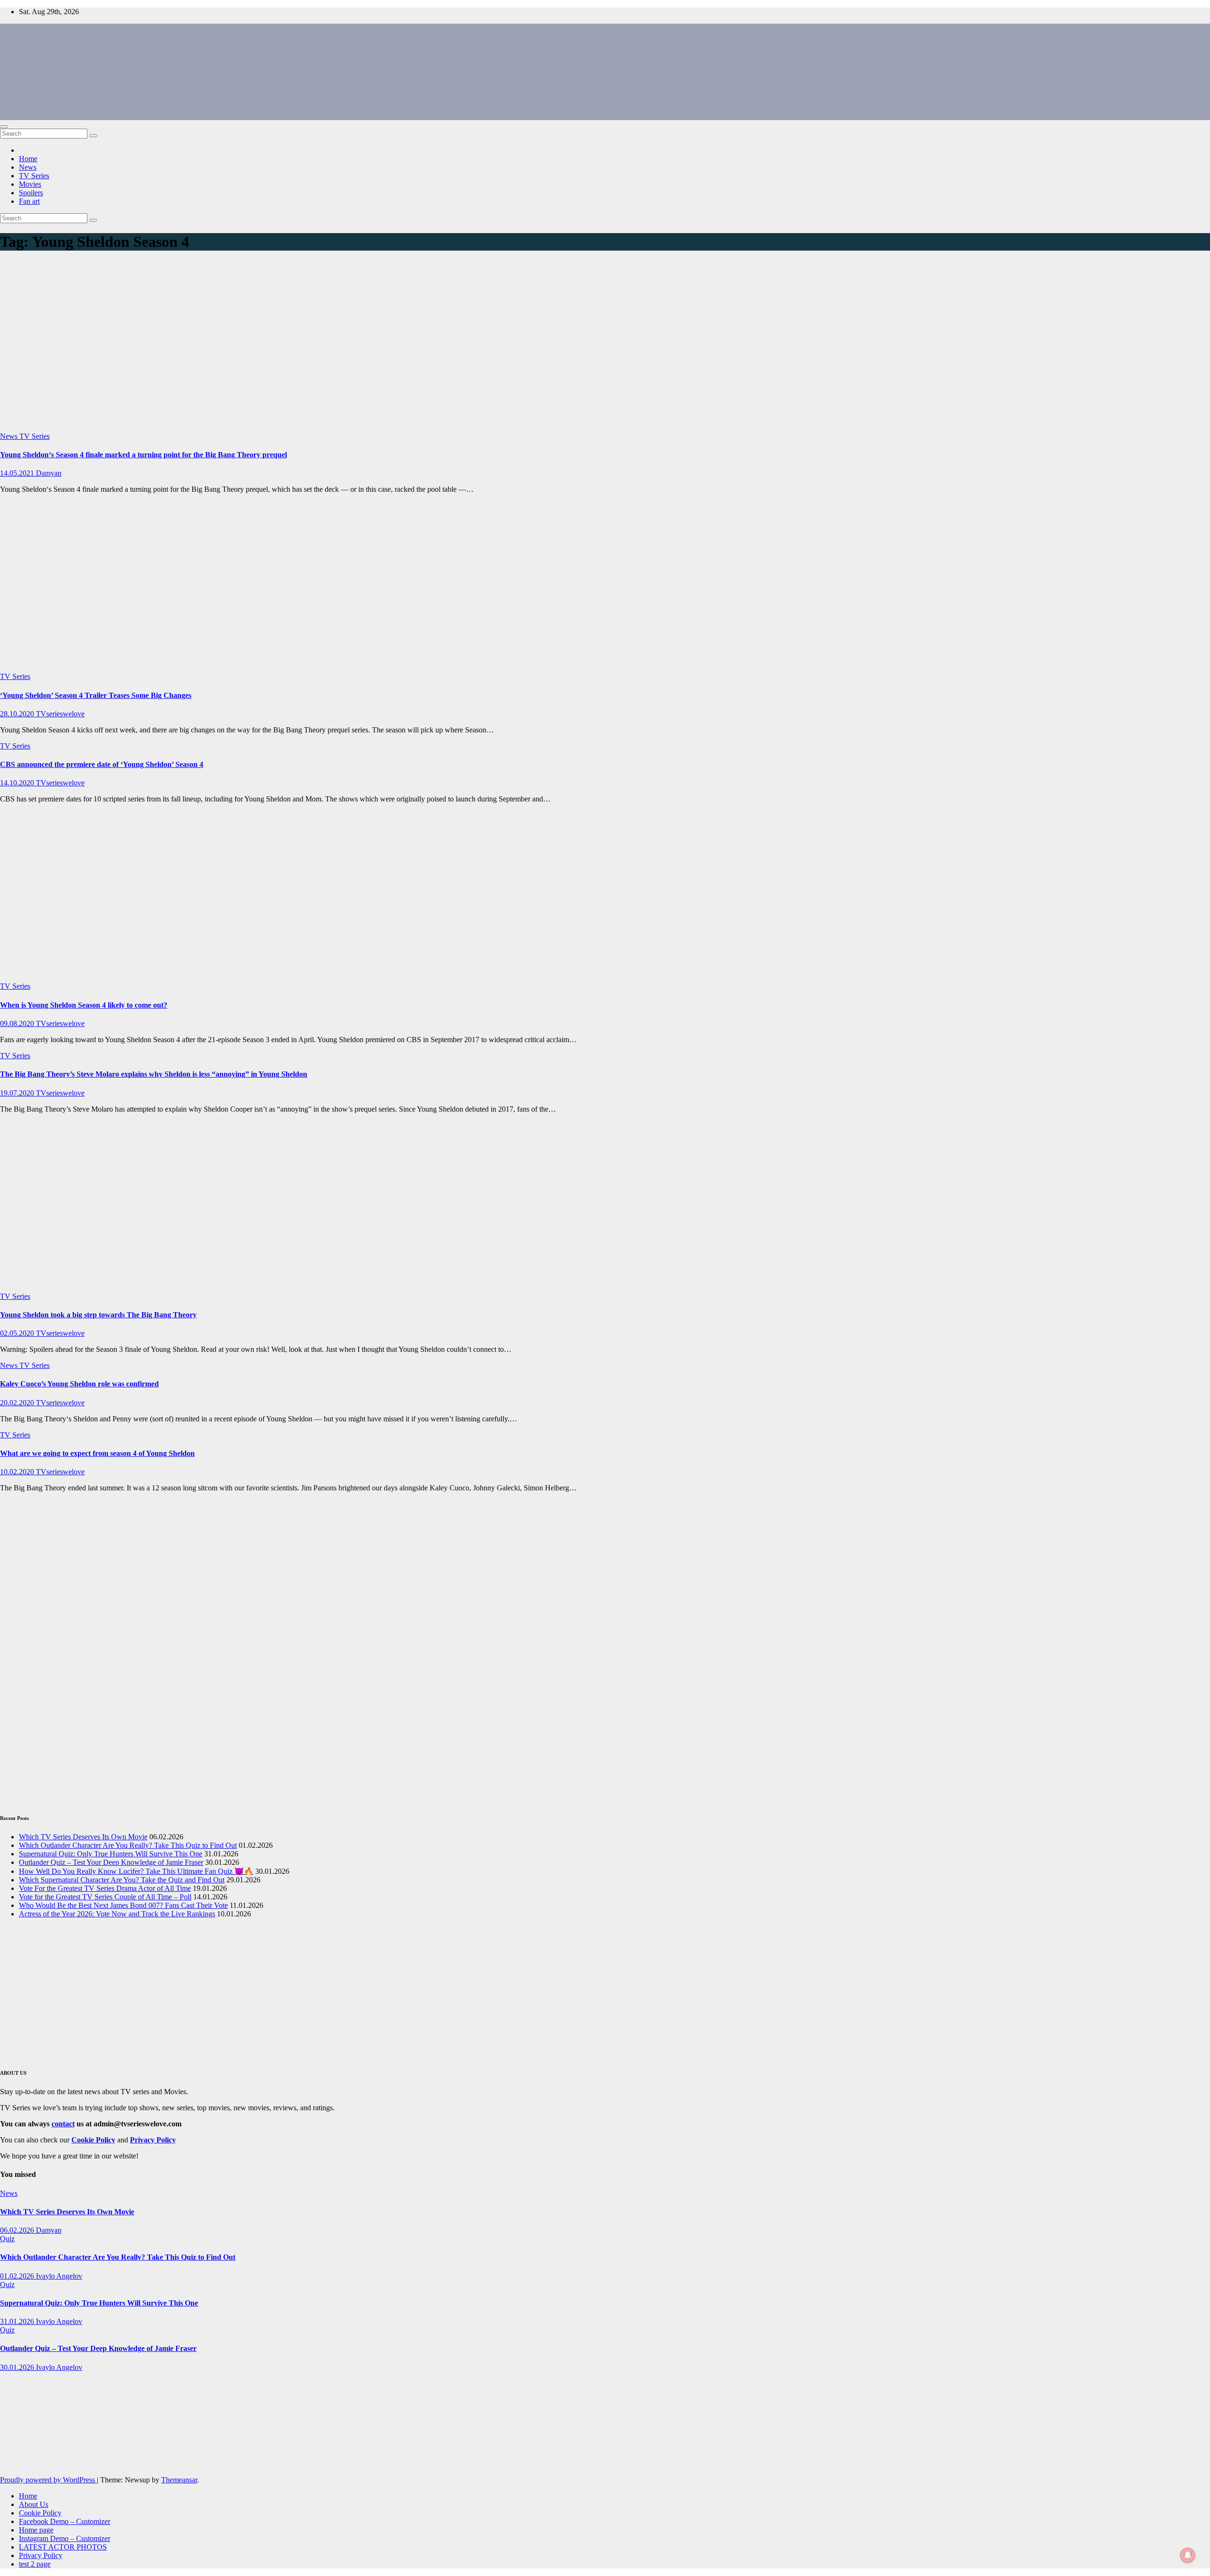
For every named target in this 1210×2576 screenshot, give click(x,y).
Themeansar (179, 2480)
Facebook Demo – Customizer (65, 2521)
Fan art (29, 201)
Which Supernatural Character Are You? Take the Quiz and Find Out (122, 1880)
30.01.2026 (18, 2367)
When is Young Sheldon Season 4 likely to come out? (84, 1005)
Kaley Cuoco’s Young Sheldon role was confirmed (79, 1384)
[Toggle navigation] (4, 127)
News (28, 167)
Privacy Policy (41, 2555)
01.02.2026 (18, 2276)
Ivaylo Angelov (59, 2276)
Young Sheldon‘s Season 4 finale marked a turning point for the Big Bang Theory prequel (143, 455)
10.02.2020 (18, 1472)
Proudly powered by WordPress (48, 2480)
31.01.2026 (18, 2321)
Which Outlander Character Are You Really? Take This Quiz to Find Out (128, 1845)
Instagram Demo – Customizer (65, 2538)
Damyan (49, 473)
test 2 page (35, 2564)
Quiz (7, 2239)
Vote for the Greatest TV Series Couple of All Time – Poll (105, 1897)
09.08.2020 (18, 1023)
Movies (30, 184)
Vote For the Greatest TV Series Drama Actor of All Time (105, 1888)
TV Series (34, 176)
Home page (36, 2530)
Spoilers (31, 193)
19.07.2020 (18, 1093)
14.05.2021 (18, 473)
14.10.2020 (18, 783)
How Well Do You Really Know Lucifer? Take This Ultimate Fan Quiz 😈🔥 (136, 1871)
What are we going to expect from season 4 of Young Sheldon (97, 1453)
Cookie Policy (40, 2513)
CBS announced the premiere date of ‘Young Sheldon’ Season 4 (102, 764)
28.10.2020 (18, 714)
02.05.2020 (18, 1333)
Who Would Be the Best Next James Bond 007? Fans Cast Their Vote (123, 1905)
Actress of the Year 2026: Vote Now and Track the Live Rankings (117, 1914)
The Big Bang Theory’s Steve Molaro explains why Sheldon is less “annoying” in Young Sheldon (154, 1074)
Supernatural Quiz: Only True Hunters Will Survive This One (111, 1854)
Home (28, 159)
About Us (34, 2504)
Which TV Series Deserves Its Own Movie (83, 1837)
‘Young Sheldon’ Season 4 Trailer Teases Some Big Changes (96, 695)
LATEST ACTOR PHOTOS (63, 2547)
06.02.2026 (18, 2230)
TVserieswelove (60, 714)
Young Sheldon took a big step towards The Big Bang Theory (98, 1315)
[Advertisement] (605, 344)
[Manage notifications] (1188, 2555)
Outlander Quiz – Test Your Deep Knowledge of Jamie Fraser (111, 1862)
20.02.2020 (18, 1403)
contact (63, 2124)
